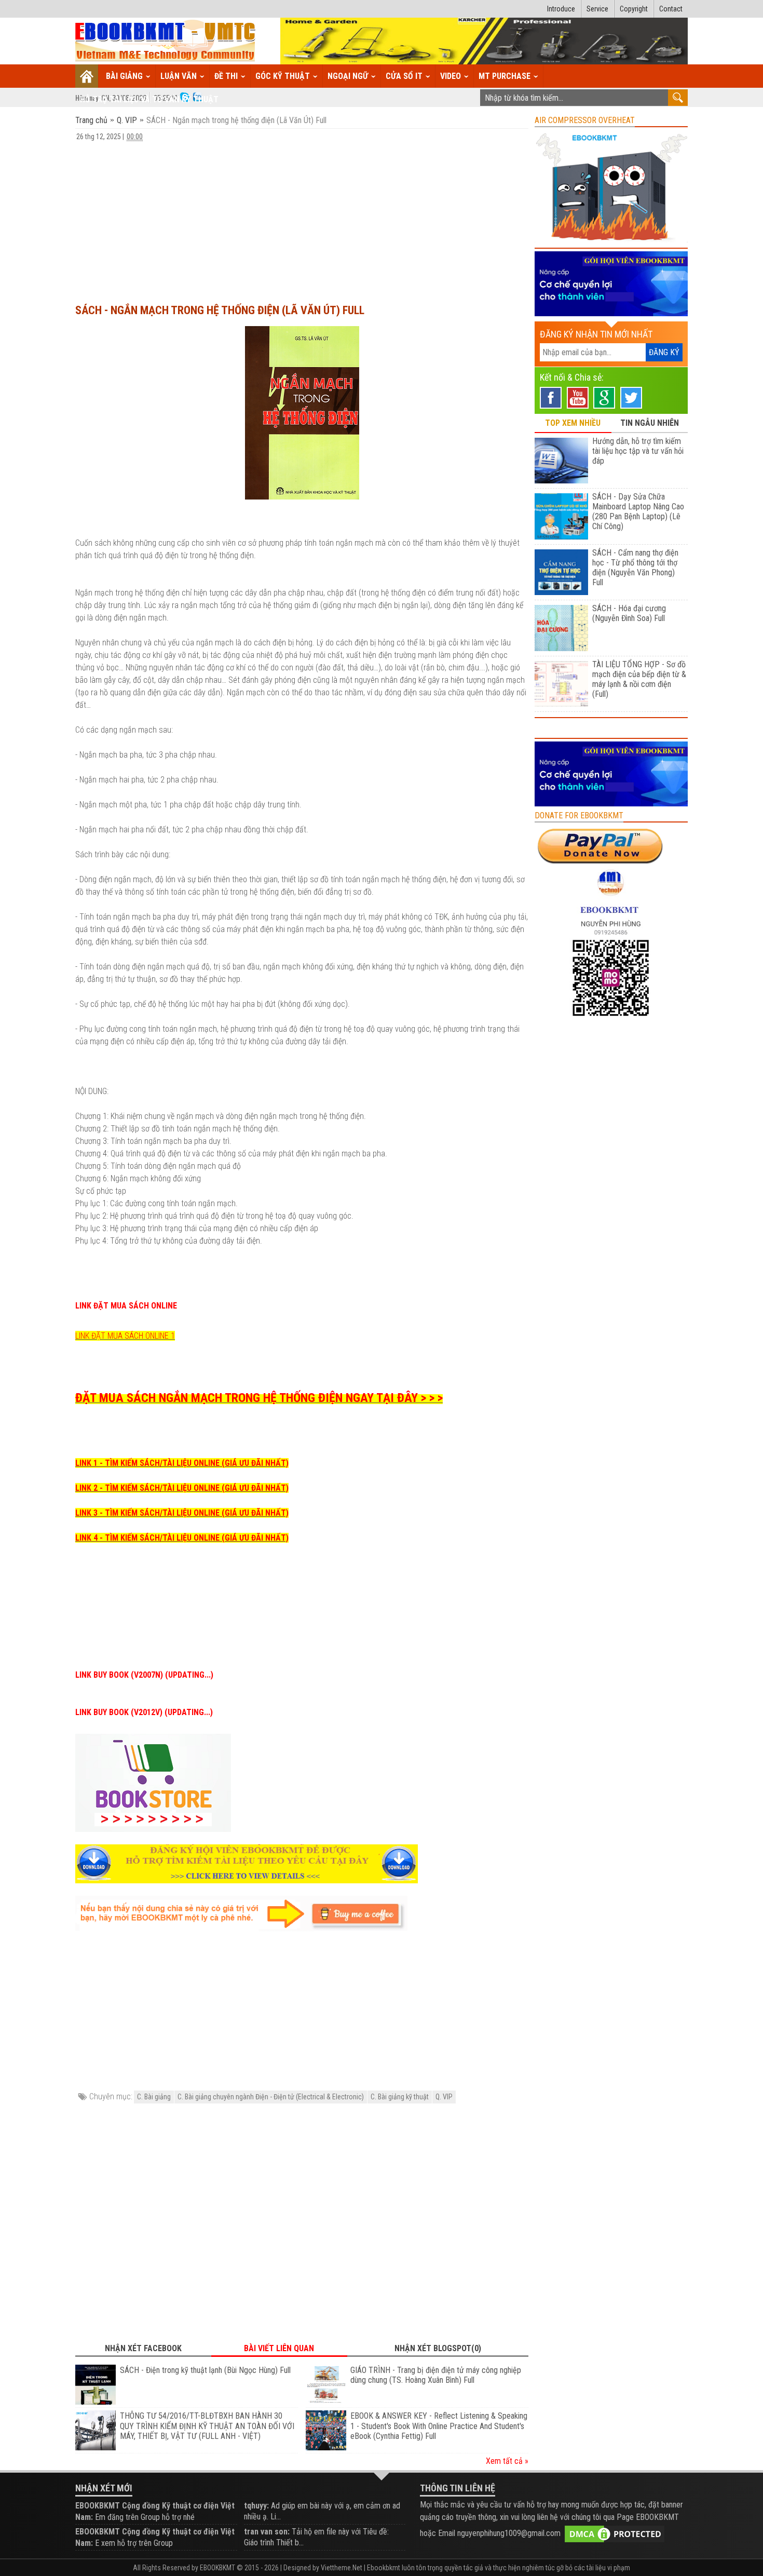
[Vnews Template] (166, 41)
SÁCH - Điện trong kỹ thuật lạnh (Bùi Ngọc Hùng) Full (205, 2370)
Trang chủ (92, 120)
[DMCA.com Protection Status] (615, 2533)
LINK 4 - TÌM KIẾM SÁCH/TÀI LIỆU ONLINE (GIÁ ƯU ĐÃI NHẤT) (182, 1538)
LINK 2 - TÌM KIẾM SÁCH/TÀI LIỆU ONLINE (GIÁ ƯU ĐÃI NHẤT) (182, 1488)
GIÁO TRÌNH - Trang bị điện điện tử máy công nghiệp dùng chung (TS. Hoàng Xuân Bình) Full (436, 2375)
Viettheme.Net (342, 2568)
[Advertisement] (302, 218)
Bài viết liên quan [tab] (279, 2348)
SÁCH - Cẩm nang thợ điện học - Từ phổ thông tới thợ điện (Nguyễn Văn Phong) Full (635, 568)
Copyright (634, 9)
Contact (671, 9)
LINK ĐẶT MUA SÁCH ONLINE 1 (125, 1336)
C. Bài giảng (154, 2097)
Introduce (561, 9)
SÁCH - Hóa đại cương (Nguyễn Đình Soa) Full (629, 613)
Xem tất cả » (507, 2461)
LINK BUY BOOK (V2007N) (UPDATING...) (144, 1675)
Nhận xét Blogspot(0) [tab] (438, 2348)
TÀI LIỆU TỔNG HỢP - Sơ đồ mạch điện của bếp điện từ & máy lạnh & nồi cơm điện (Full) (639, 679)
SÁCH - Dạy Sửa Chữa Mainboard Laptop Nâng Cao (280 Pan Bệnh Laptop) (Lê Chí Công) (638, 511)
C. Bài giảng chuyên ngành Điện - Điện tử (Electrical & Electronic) (271, 2097)
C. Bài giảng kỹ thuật (400, 2097)
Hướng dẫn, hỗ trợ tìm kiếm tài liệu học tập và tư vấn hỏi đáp (638, 451)
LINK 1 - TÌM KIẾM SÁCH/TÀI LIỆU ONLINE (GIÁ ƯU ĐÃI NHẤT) (182, 1463)
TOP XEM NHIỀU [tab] (573, 423)
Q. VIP (127, 120)
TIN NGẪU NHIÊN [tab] (650, 423)
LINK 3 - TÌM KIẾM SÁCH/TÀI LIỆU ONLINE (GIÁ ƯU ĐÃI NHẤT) (182, 1513)
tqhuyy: (256, 2506)
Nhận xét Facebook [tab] (143, 2348)
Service (597, 9)
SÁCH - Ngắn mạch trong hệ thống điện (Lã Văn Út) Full (220, 310)
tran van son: (267, 2532)
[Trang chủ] (87, 76)
